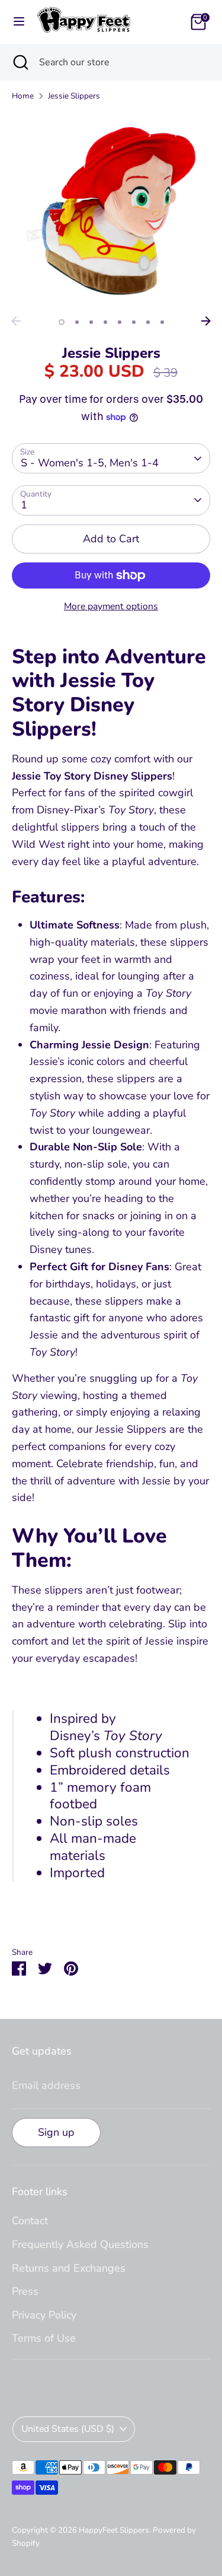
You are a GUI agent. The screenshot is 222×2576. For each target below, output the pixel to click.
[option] (111, 211)
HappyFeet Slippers (114, 2530)
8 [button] (162, 322)
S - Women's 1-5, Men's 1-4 (90, 463)
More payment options (111, 606)
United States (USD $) (68, 2429)
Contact (30, 2221)
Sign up (56, 2132)
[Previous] (16, 321)
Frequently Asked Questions (80, 2244)
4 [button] (105, 322)
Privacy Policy (44, 2315)
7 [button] (148, 322)
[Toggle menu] (19, 22)
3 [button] (91, 322)
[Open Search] (20, 62)
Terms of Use (44, 2338)
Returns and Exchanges (69, 2268)
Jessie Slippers (74, 96)
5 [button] (120, 322)
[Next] (206, 321)
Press (25, 2291)
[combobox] (122, 62)
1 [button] (62, 322)
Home (23, 96)
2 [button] (77, 322)
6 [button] (134, 322)
